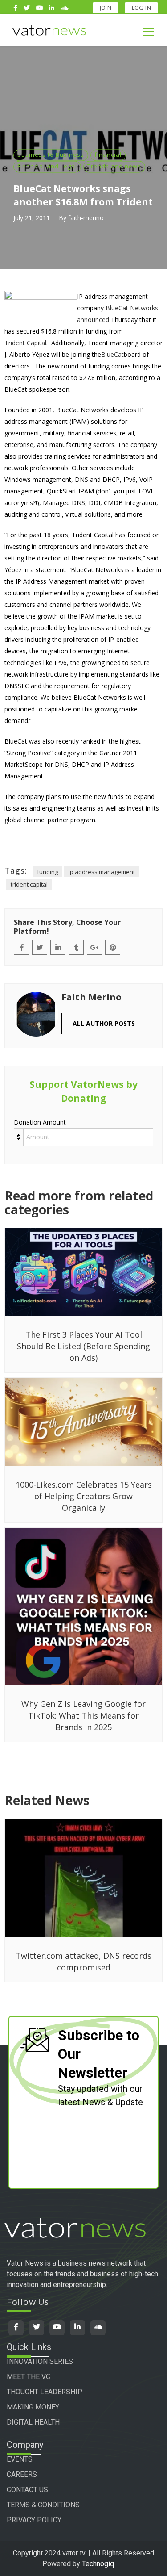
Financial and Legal (47, 166)
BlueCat (112, 354)
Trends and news (114, 166)
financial (108, 155)
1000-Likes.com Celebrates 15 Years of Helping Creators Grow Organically (84, 1496)
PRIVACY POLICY (34, 2520)
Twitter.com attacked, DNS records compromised (83, 1961)
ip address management (102, 872)
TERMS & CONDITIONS (43, 2505)
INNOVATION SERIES (40, 2361)
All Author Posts (104, 1023)
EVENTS (20, 2459)
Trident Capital (25, 343)
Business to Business (51, 155)
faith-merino (86, 218)
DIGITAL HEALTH (33, 2422)
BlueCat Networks (132, 308)
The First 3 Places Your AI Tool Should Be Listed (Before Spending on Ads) (83, 1346)
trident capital (29, 884)
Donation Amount (40, 1122)
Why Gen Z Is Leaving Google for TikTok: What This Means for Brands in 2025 (83, 1715)
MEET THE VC (29, 2377)
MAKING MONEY (33, 2407)
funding (47, 872)
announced (93, 320)
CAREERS (22, 2474)
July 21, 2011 (32, 218)
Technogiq (98, 2564)
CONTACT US (27, 2490)
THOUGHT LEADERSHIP (45, 2392)
